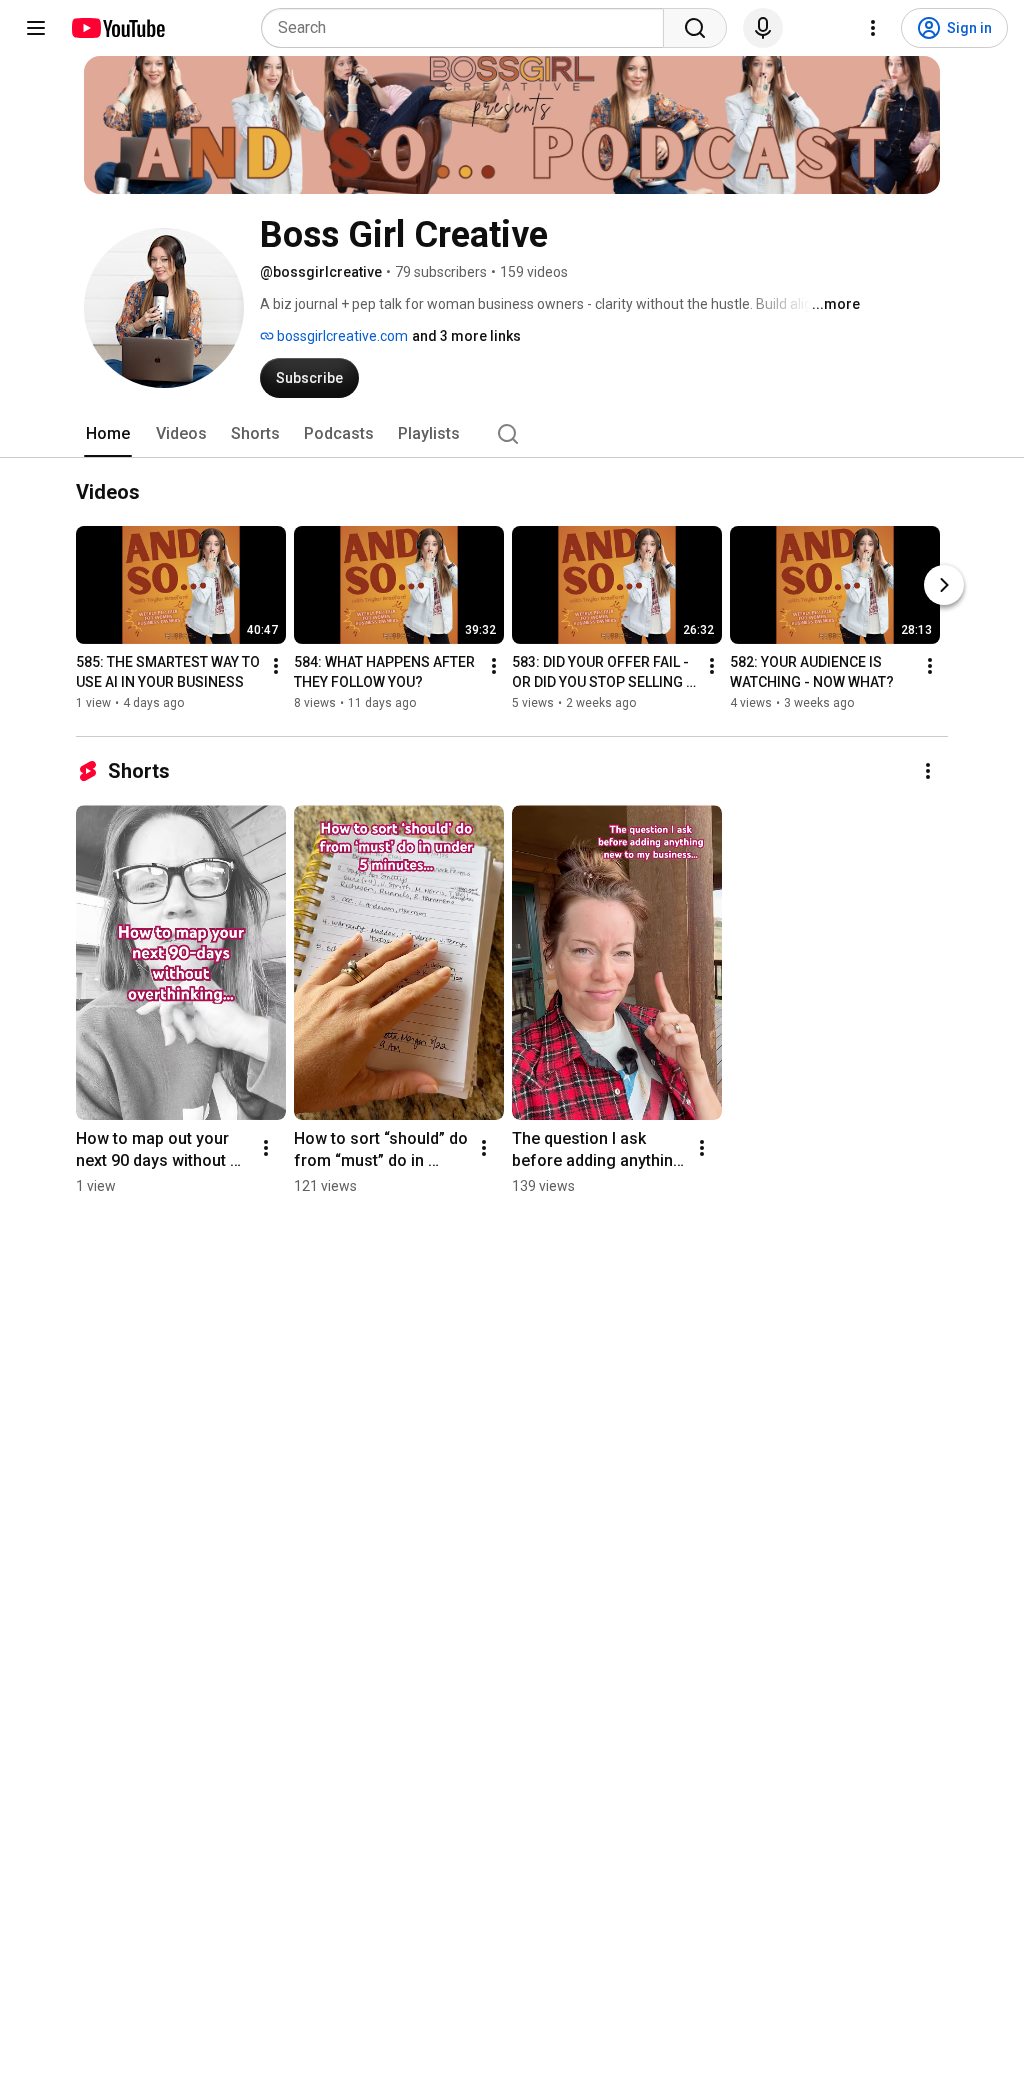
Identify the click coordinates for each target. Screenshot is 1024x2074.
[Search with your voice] (763, 28)
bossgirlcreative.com (341, 336)
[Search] (695, 28)
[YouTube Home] (117, 28)
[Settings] (873, 28)
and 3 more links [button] (466, 336)
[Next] (944, 585)
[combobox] (468, 28)
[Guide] (36, 28)
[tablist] (512, 434)
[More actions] (276, 666)
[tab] (108, 434)
